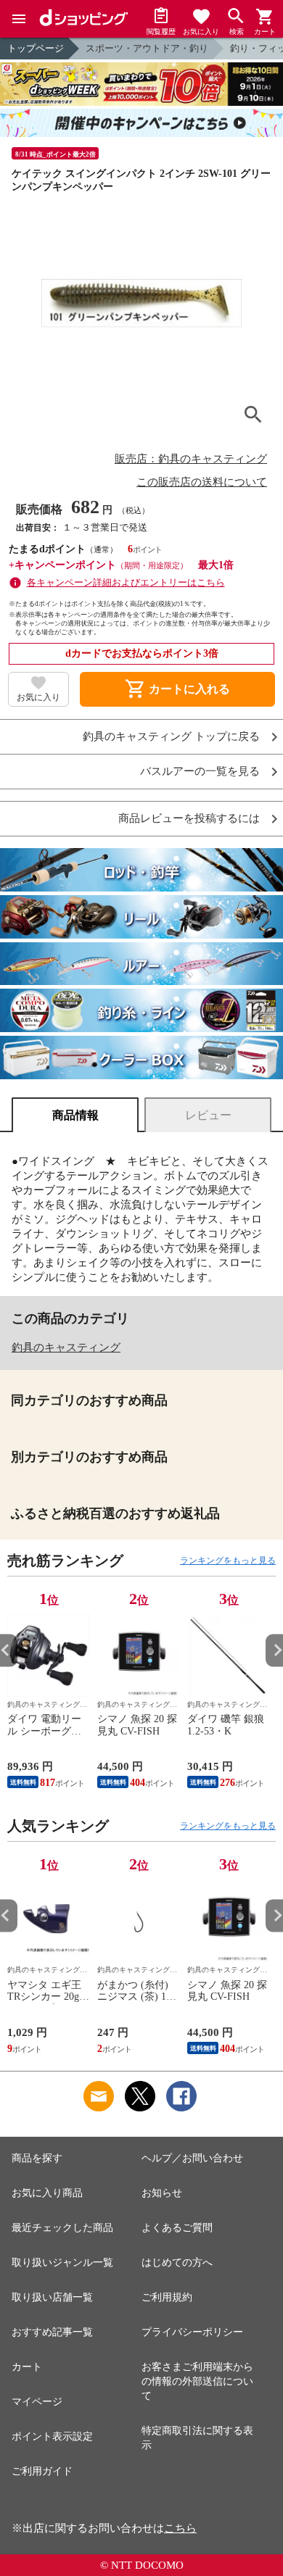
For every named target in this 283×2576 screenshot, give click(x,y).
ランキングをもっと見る (228, 1561)
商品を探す (37, 2158)
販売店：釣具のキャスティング (191, 459)
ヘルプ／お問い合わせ (192, 2158)
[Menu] (19, 19)
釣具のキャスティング (66, 1347)
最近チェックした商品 (62, 2228)
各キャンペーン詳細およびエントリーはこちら (126, 582)
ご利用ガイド (42, 2471)
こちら (180, 2528)
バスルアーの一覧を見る (200, 772)
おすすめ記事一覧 (52, 2332)
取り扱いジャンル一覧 (62, 2263)
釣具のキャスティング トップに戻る (171, 737)
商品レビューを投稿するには (189, 819)
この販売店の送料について (202, 482)
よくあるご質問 (177, 2228)
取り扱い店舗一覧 (52, 2297)
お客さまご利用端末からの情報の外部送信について (197, 2381)
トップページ (36, 48)
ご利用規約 (167, 2297)
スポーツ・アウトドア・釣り (147, 48)
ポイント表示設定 (52, 2436)
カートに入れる (177, 689)
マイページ (37, 2402)
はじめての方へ (177, 2263)
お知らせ (162, 2193)
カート (27, 2367)
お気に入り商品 (47, 2193)
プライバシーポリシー (192, 2332)
